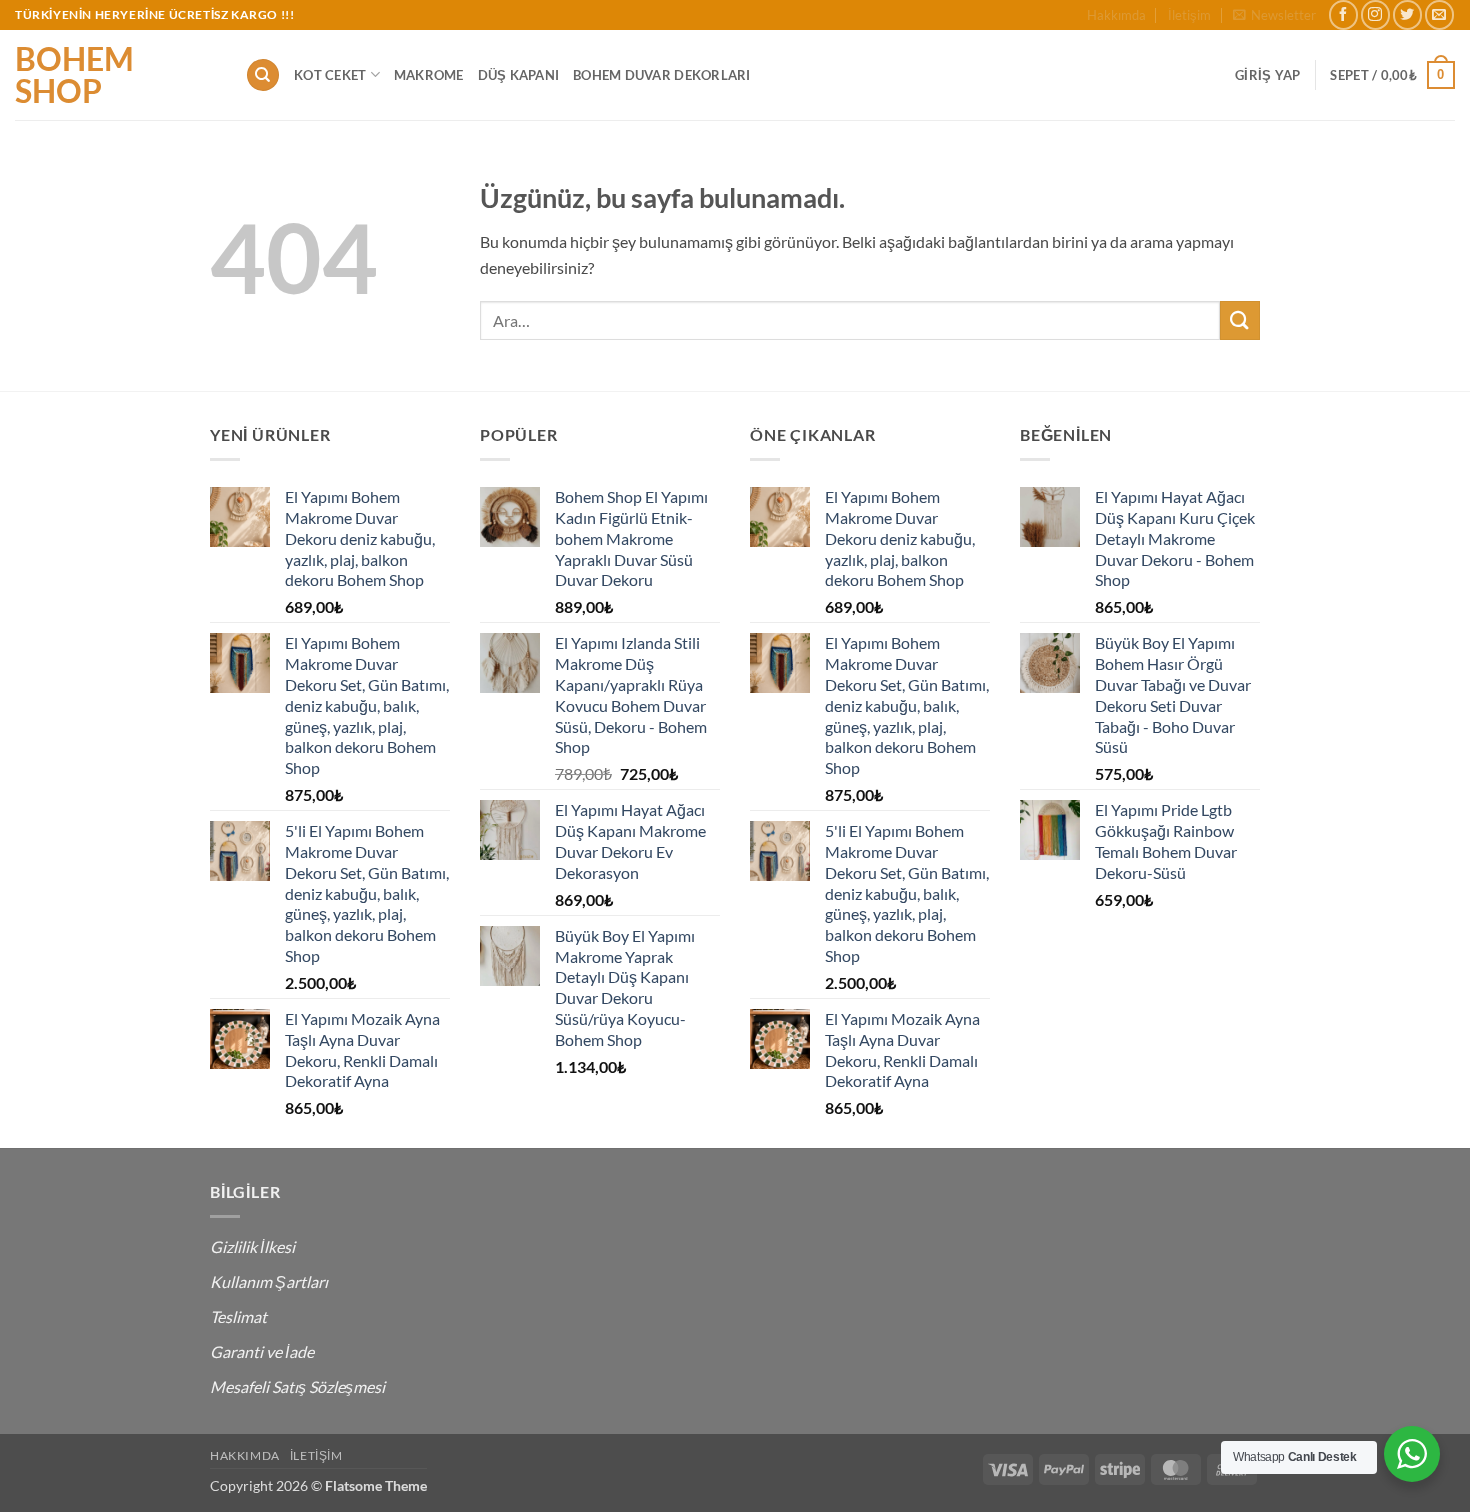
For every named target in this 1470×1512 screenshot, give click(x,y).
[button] (1274, 15)
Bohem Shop (74, 75)
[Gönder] (1240, 320)
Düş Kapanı (519, 75)
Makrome (429, 75)
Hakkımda (1116, 15)
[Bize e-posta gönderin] (1439, 14)
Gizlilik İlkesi (252, 1246)
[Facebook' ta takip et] (1343, 14)
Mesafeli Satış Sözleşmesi (297, 1386)
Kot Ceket (330, 75)
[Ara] (263, 75)
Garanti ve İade (262, 1351)
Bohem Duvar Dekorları (661, 75)
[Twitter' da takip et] (1407, 14)
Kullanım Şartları (269, 1281)
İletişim (1189, 15)
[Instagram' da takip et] (1375, 14)
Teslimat (238, 1316)
